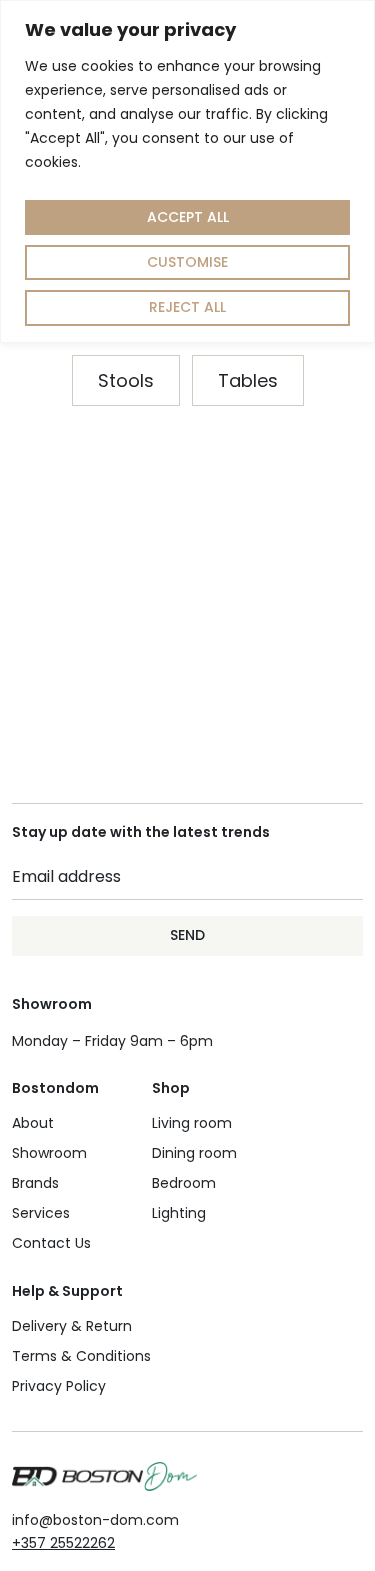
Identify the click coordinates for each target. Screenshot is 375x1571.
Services (41, 1213)
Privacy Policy (59, 1386)
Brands (35, 1183)
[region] (187, 171)
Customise (187, 262)
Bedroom (184, 1183)
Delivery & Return (72, 1326)
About (33, 1123)
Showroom (49, 1153)
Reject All (187, 307)
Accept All (188, 217)
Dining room (194, 1153)
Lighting (179, 1213)
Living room (192, 1123)
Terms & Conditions (81, 1356)
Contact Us (51, 1243)
